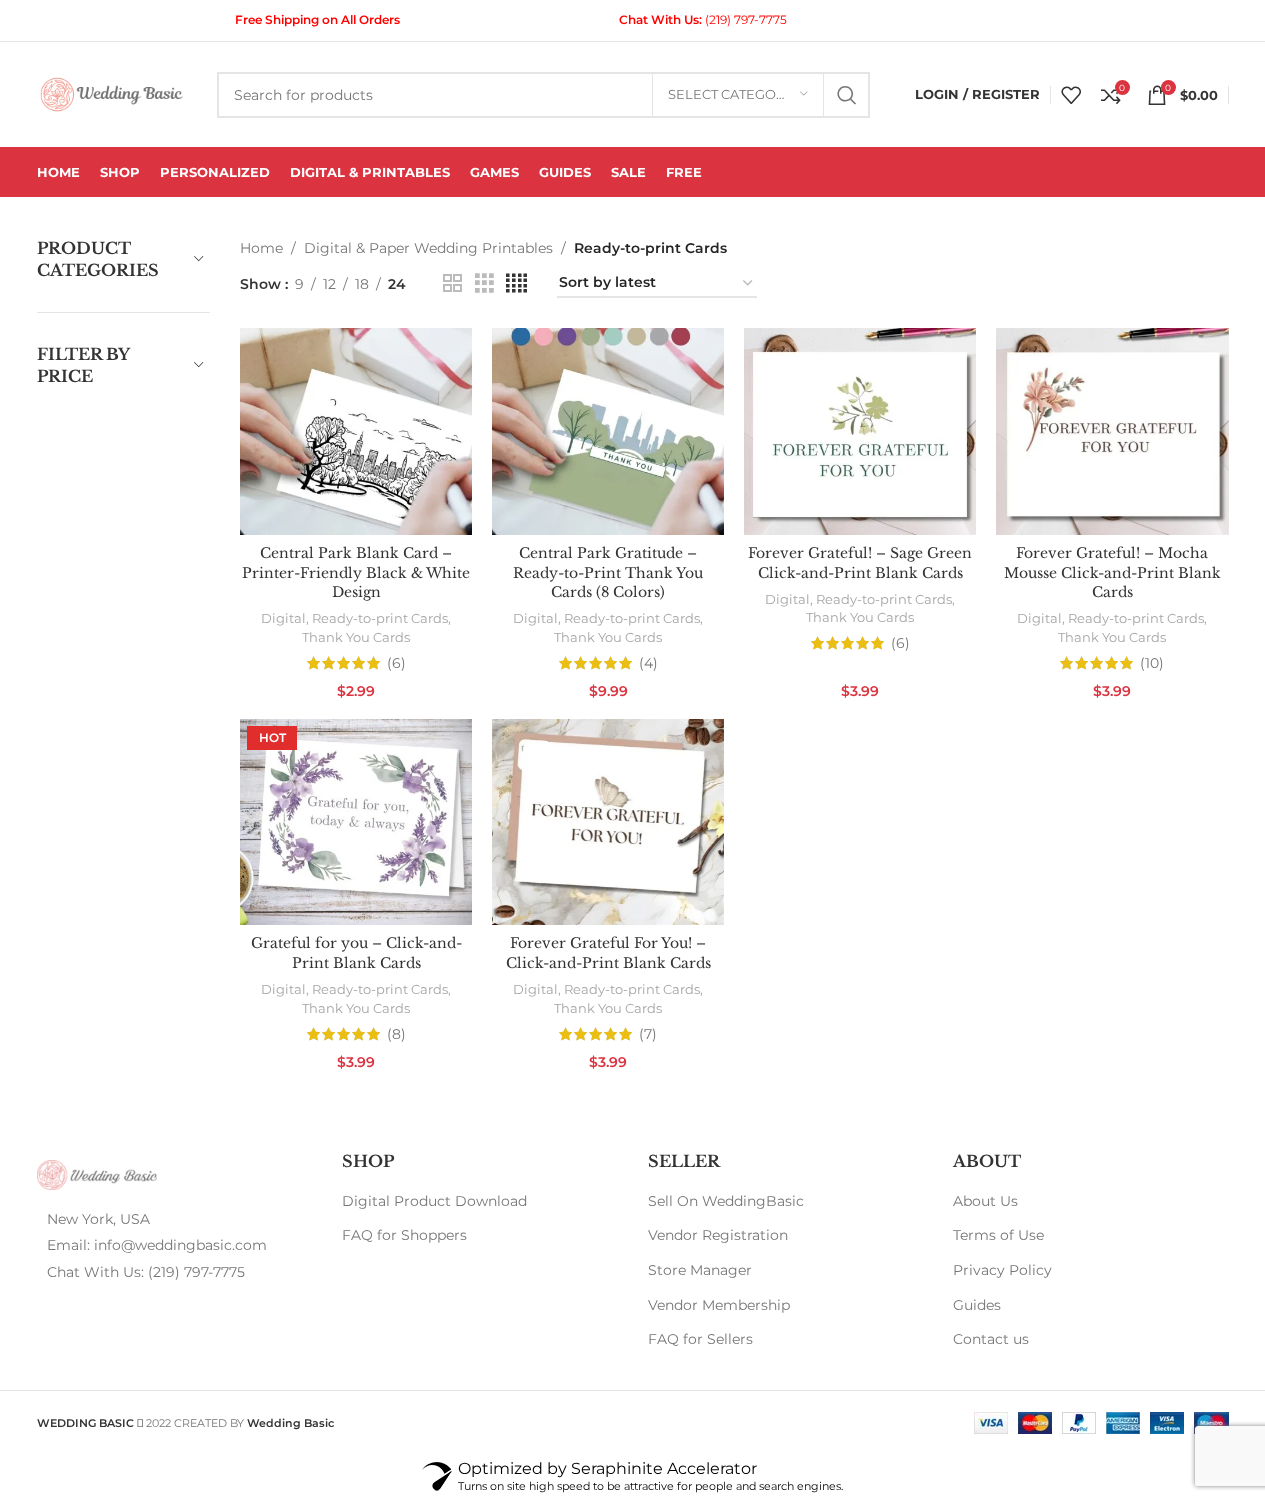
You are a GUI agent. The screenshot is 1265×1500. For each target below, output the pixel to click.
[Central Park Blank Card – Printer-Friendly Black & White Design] (356, 431)
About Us (985, 1201)
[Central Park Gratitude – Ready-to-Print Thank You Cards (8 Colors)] (608, 431)
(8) (396, 1034)
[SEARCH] (847, 95)
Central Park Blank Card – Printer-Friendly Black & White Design (356, 572)
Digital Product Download (434, 1201)
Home (261, 248)
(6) (396, 663)
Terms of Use (998, 1235)
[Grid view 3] (484, 283)
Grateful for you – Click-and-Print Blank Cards (356, 953)
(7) (648, 1034)
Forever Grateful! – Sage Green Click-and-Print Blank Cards (860, 563)
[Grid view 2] (452, 283)
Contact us (991, 1339)
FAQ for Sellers (700, 1339)
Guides (977, 1305)
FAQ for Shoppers (404, 1235)
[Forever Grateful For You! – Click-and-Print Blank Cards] (608, 822)
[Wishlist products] (1071, 95)
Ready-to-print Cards (380, 618)
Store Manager (700, 1270)
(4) (648, 663)
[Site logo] (112, 93)
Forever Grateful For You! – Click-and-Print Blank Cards (608, 953)
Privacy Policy (1002, 1270)
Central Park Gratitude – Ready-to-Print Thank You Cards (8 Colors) (608, 572)
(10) (1152, 663)
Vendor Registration (718, 1235)
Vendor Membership (719, 1305)
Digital (283, 618)
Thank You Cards (356, 637)
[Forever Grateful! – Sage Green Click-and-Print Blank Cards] (860, 431)
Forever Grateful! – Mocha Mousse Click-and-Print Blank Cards (1112, 572)
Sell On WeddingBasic (726, 1201)
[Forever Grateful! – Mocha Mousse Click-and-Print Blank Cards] (1112, 431)
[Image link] (97, 1173)
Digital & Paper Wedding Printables (428, 248)
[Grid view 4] (516, 283)
